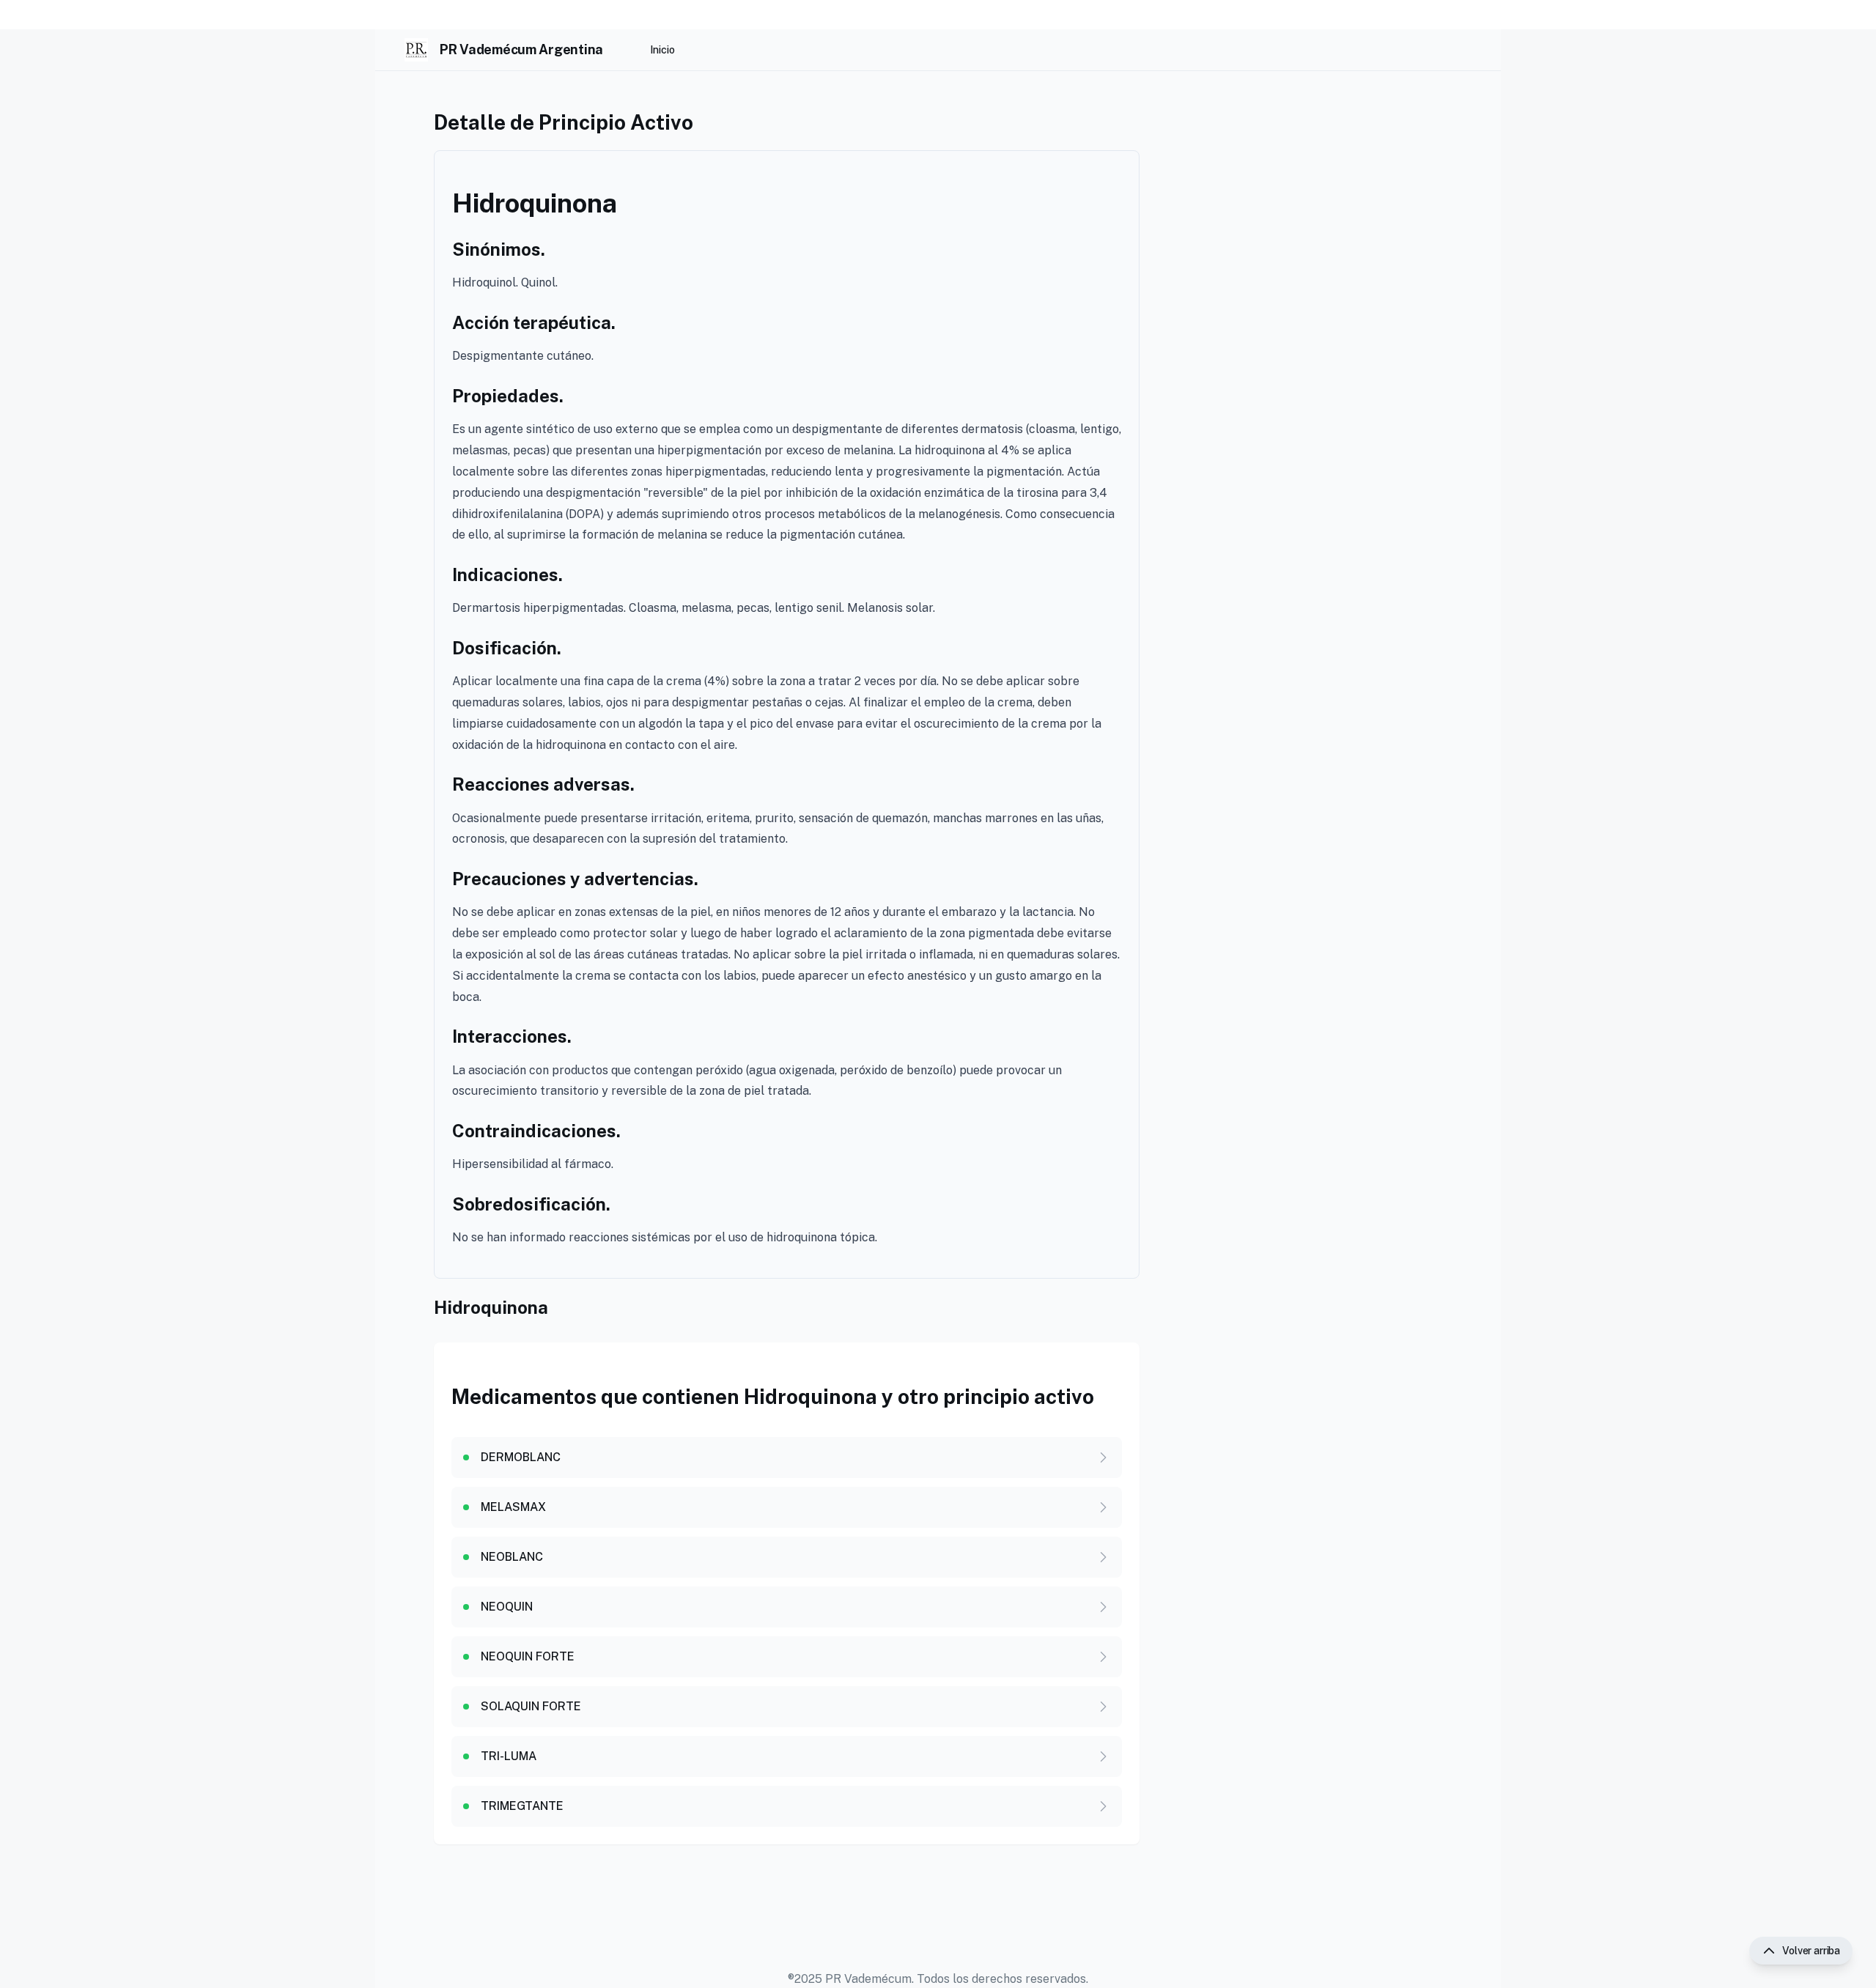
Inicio (662, 50)
